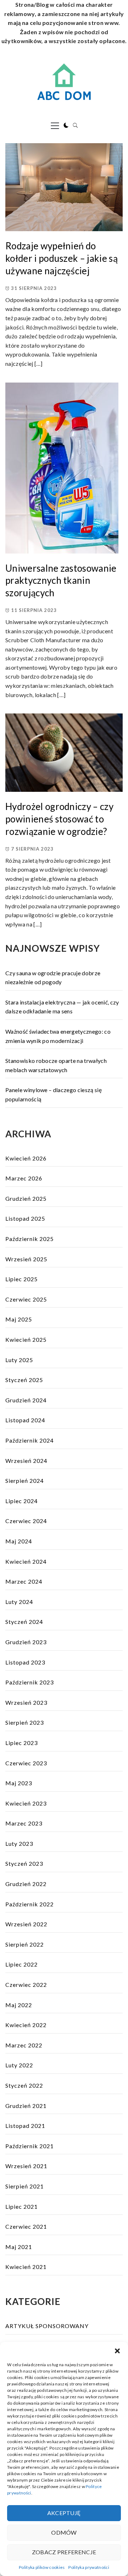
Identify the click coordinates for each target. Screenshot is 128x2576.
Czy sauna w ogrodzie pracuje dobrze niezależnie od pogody (53, 978)
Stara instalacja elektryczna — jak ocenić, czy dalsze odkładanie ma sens (62, 1007)
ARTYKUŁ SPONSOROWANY (47, 2326)
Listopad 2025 (25, 1218)
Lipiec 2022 (22, 1964)
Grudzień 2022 (26, 1884)
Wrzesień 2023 (26, 1702)
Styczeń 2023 (24, 1863)
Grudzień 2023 (26, 1642)
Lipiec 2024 (22, 1501)
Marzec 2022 (24, 2045)
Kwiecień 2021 (26, 2267)
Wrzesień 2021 (26, 2166)
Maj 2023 (19, 1783)
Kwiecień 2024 (26, 1561)
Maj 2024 (19, 1541)
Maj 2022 (19, 2005)
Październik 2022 (30, 1904)
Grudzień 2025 (26, 1198)
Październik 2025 (30, 1239)
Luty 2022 (19, 2065)
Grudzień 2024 (26, 1400)
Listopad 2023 (25, 1662)
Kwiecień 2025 (26, 1339)
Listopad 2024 (25, 1420)
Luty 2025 (19, 1360)
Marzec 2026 (24, 1178)
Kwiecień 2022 (26, 2025)
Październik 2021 (30, 2146)
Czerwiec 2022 (26, 1985)
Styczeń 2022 (24, 2085)
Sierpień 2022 (25, 1944)
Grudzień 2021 (26, 2106)
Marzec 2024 (24, 1581)
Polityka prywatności (89, 2567)
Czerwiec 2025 (26, 1299)
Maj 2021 (19, 2247)
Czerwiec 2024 (26, 1521)
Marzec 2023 (24, 1823)
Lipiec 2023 (22, 1743)
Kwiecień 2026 (26, 1158)
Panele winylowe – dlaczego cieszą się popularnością (54, 1094)
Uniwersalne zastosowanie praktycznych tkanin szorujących (61, 580)
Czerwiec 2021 (26, 2226)
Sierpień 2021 (25, 2186)
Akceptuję (64, 2513)
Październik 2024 (30, 1440)
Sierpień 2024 (25, 1481)
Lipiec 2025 (22, 1279)
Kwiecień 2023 (26, 1803)
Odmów (64, 2532)
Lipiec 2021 (22, 2206)
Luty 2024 (19, 1602)
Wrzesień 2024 (26, 1461)
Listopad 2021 (25, 2126)
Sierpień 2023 (25, 1722)
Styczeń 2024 (24, 1622)
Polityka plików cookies (42, 2567)
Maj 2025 (19, 1319)
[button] (117, 2351)
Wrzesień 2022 (26, 1924)
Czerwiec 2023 (26, 1763)
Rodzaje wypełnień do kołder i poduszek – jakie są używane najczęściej (62, 258)
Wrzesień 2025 (26, 1259)
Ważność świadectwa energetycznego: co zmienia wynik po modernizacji (58, 1036)
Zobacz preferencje (64, 2552)
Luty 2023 (19, 1843)
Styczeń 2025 (24, 1380)
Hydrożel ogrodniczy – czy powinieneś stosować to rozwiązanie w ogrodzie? (59, 819)
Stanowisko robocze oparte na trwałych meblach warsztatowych (56, 1065)
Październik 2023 (30, 1682)
